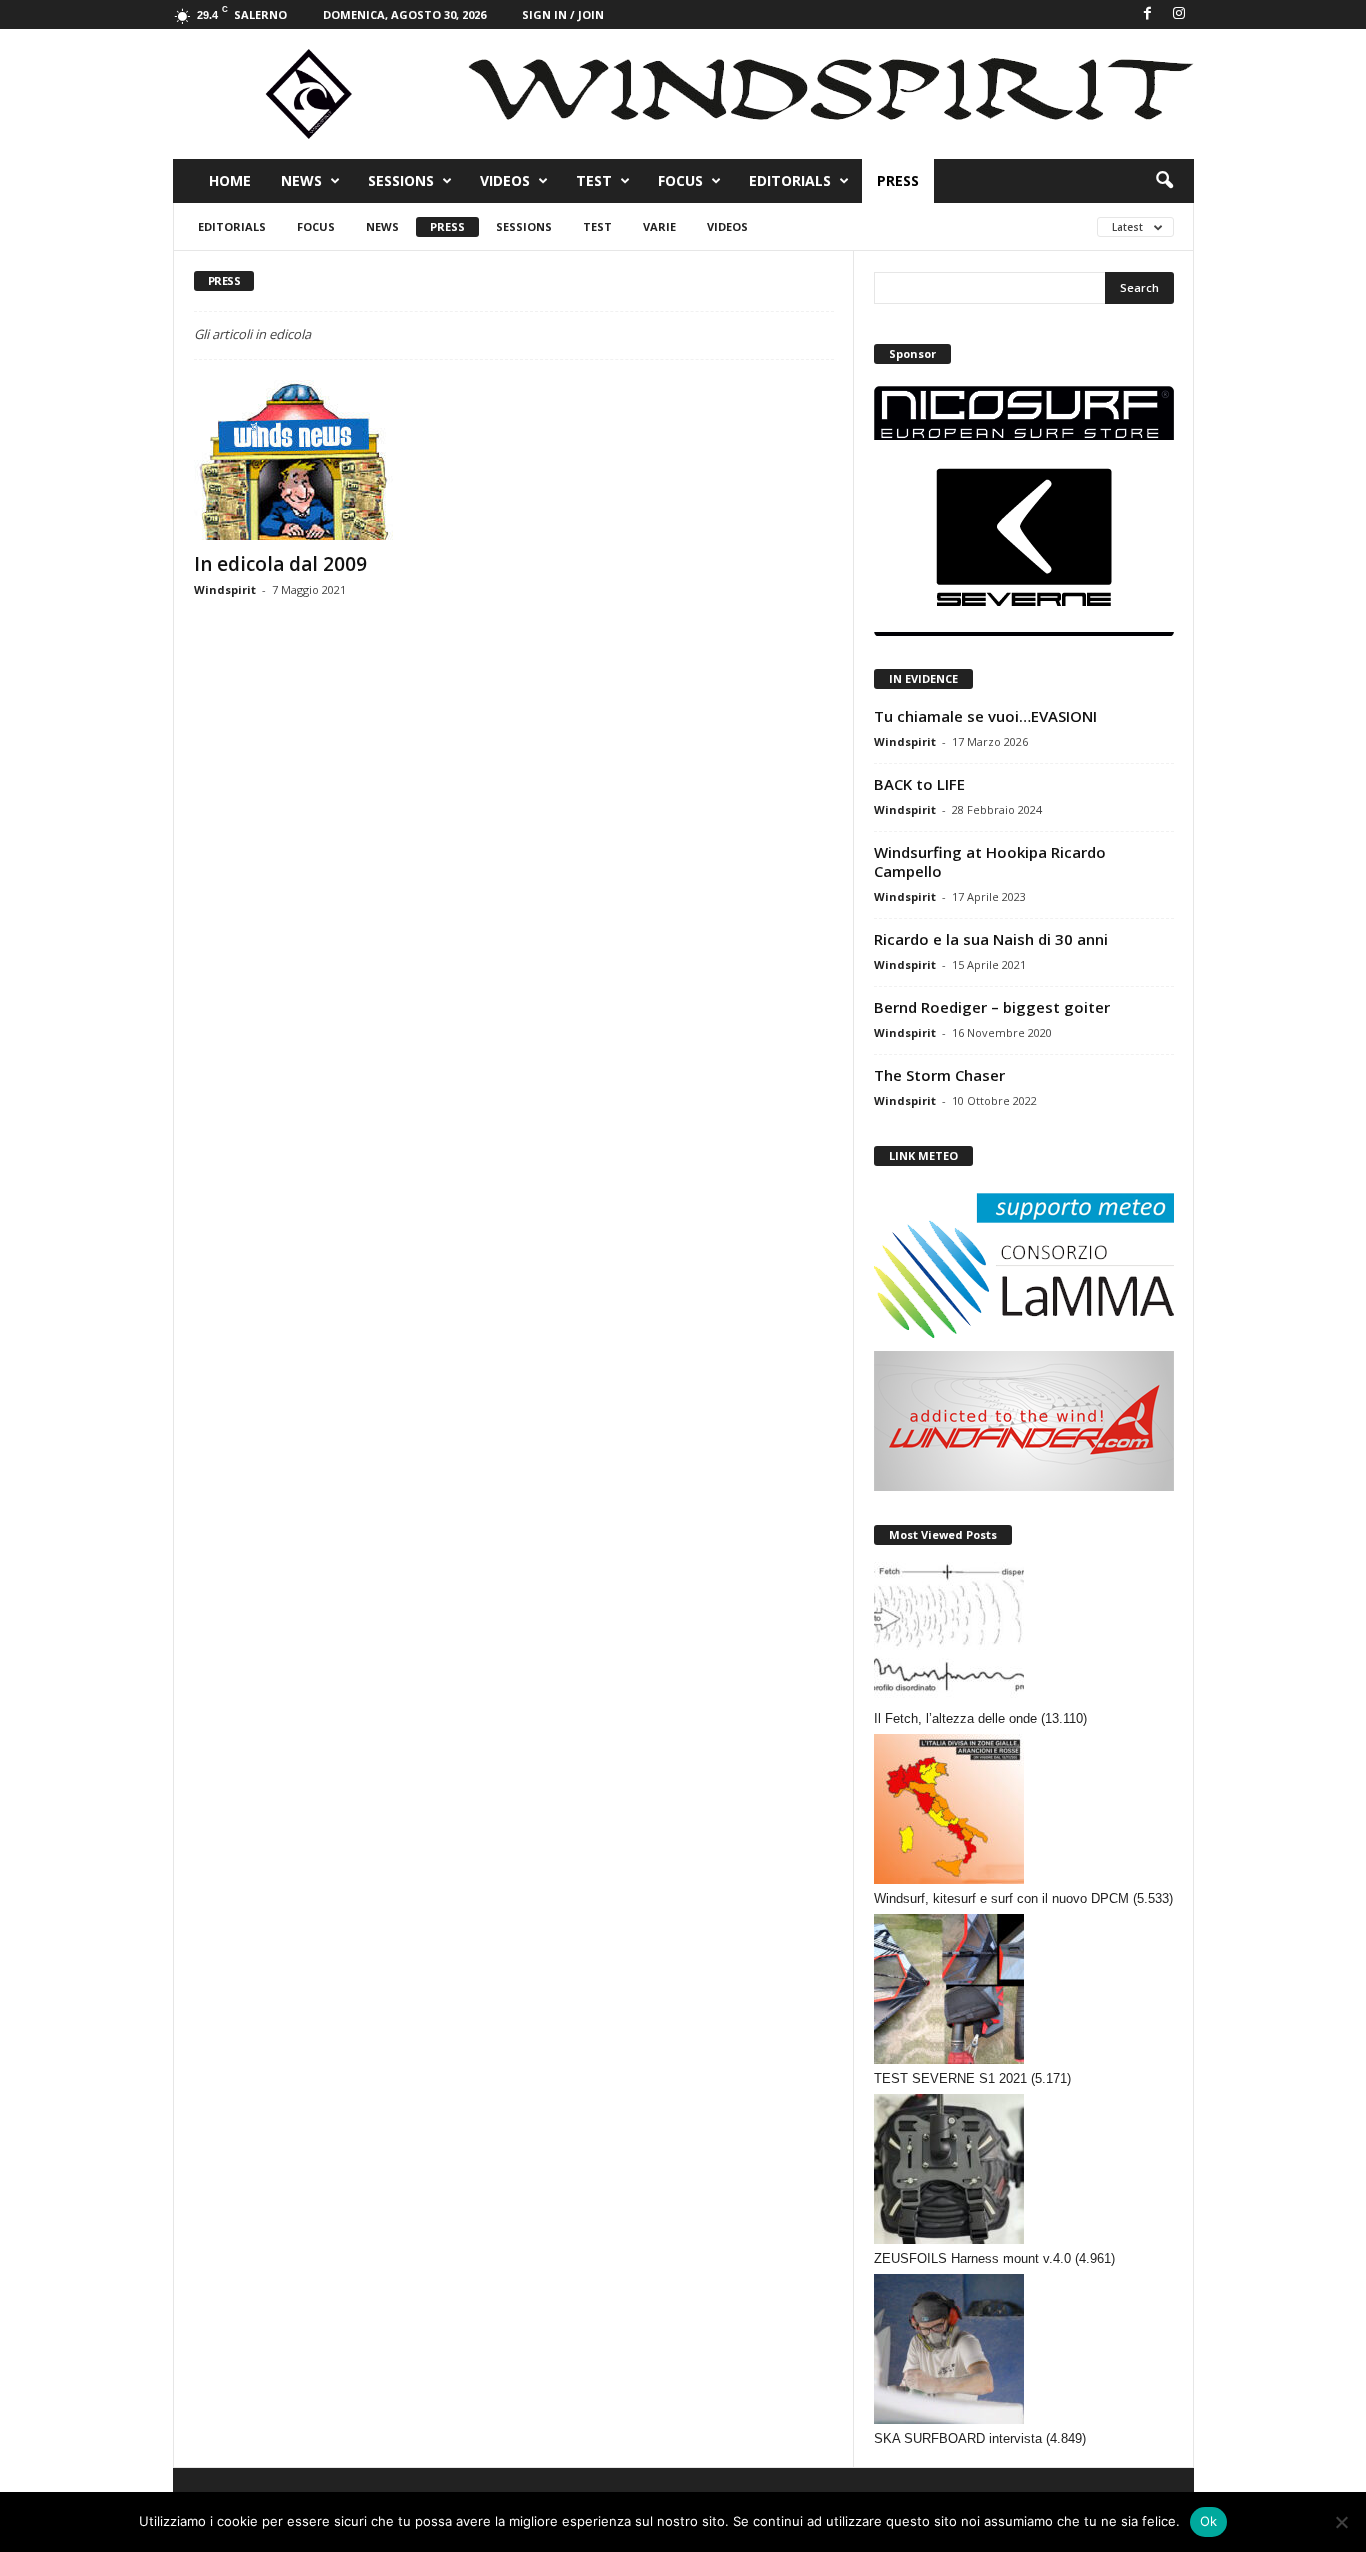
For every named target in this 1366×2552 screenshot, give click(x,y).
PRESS (898, 180)
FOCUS (680, 180)
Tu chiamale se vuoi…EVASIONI (985, 716)
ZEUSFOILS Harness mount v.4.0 (972, 2258)
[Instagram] (1179, 14)
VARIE (659, 226)
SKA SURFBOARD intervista (958, 2438)
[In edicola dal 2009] (344, 460)
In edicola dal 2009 (280, 564)
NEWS (301, 180)
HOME (230, 180)
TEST (594, 180)
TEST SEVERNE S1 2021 (950, 2078)
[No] (1341, 2522)
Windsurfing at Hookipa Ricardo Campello (990, 861)
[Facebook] (1148, 14)
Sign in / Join (563, 14)
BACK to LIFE (919, 784)
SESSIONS (401, 180)
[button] (1164, 181)
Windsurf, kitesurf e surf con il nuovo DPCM (1001, 1898)
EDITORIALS (790, 180)
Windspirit (225, 589)
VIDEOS (505, 180)
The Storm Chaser (939, 1075)
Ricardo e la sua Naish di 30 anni (991, 939)
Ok (1209, 2521)
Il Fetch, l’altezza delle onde (955, 1718)
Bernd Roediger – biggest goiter (992, 1007)
